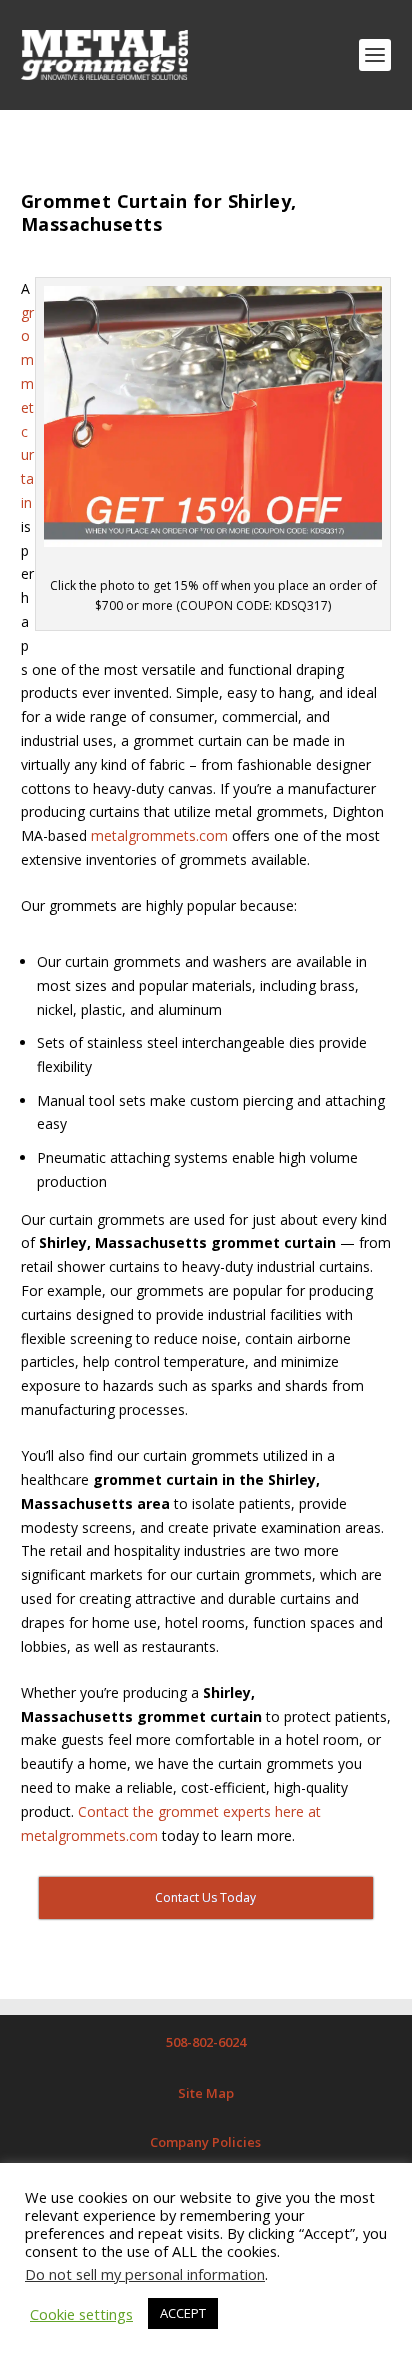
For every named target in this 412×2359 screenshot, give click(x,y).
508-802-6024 (206, 2042)
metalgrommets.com (159, 835)
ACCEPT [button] (183, 2313)
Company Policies (205, 2142)
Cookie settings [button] (81, 2314)
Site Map (206, 2093)
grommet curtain (27, 407)
